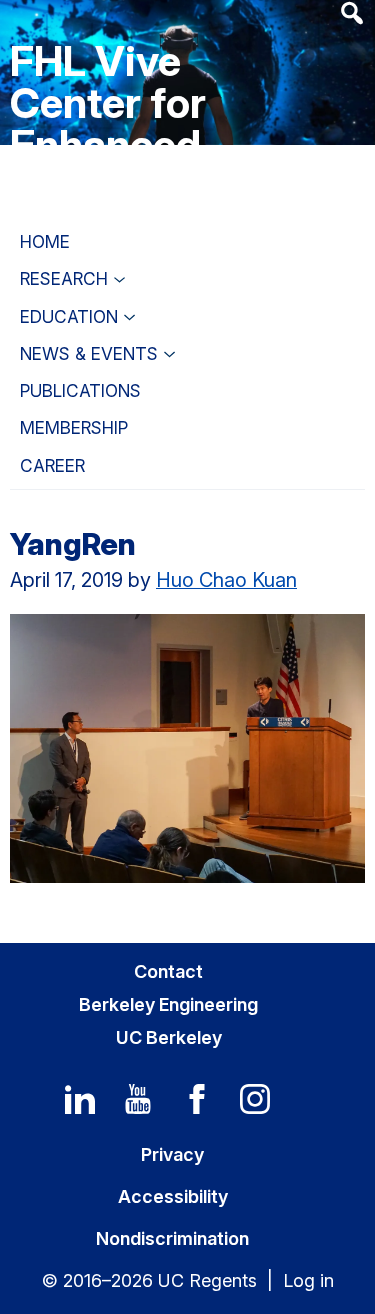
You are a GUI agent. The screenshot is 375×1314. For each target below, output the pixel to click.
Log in (308, 1280)
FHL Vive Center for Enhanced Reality (108, 123)
